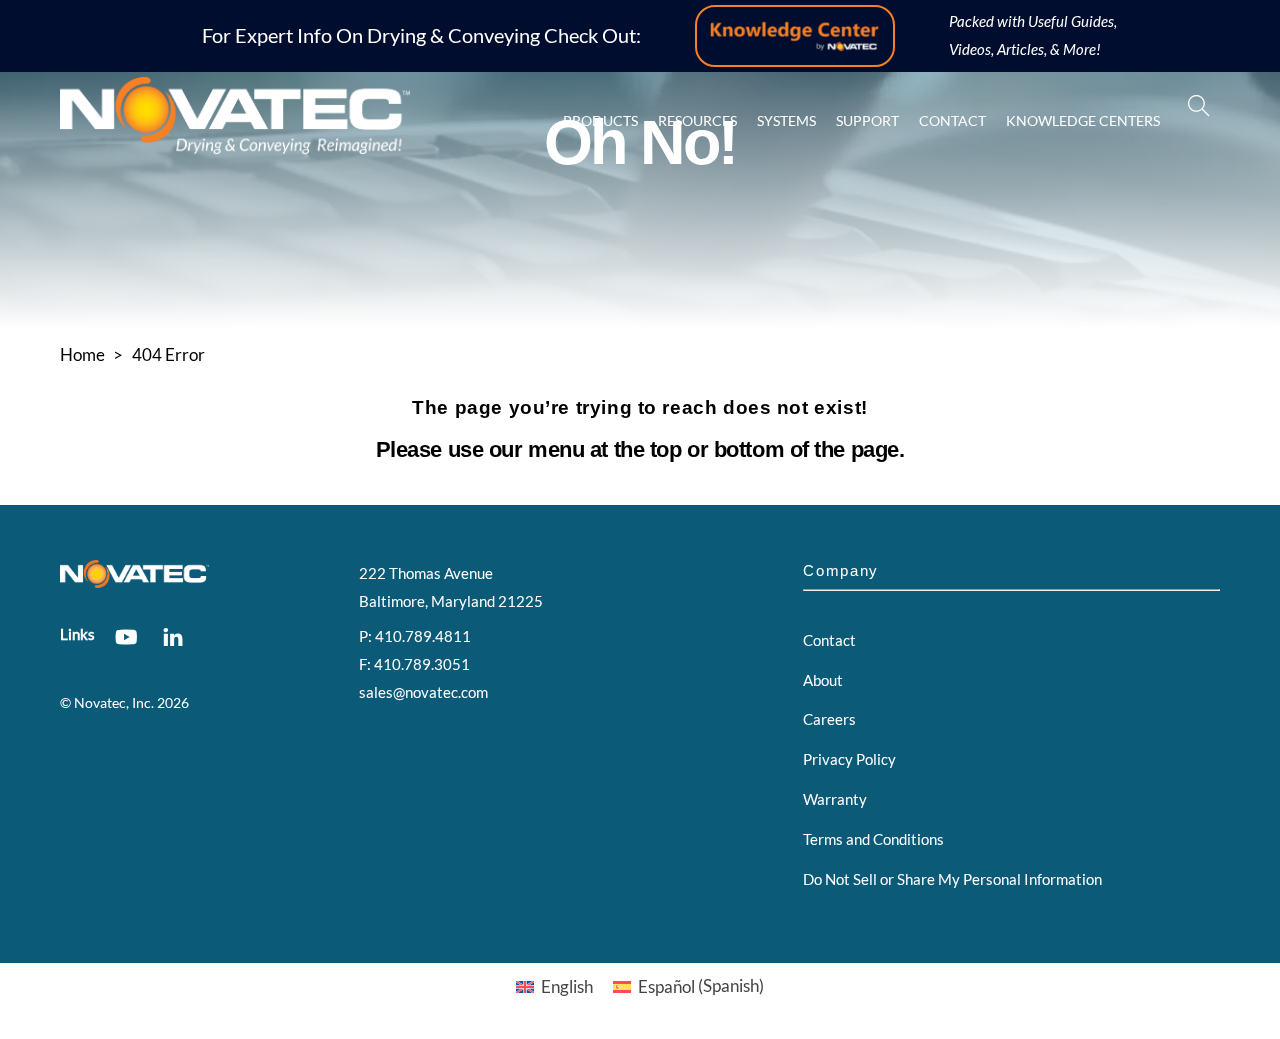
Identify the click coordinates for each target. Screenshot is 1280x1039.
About (823, 680)
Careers (829, 719)
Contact (952, 120)
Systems (786, 120)
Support (867, 120)
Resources (697, 120)
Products (600, 120)
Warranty (835, 799)
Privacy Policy (849, 759)
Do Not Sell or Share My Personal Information (952, 879)
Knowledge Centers (1083, 120)
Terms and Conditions (873, 839)
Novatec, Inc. (114, 703)
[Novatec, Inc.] (235, 145)
